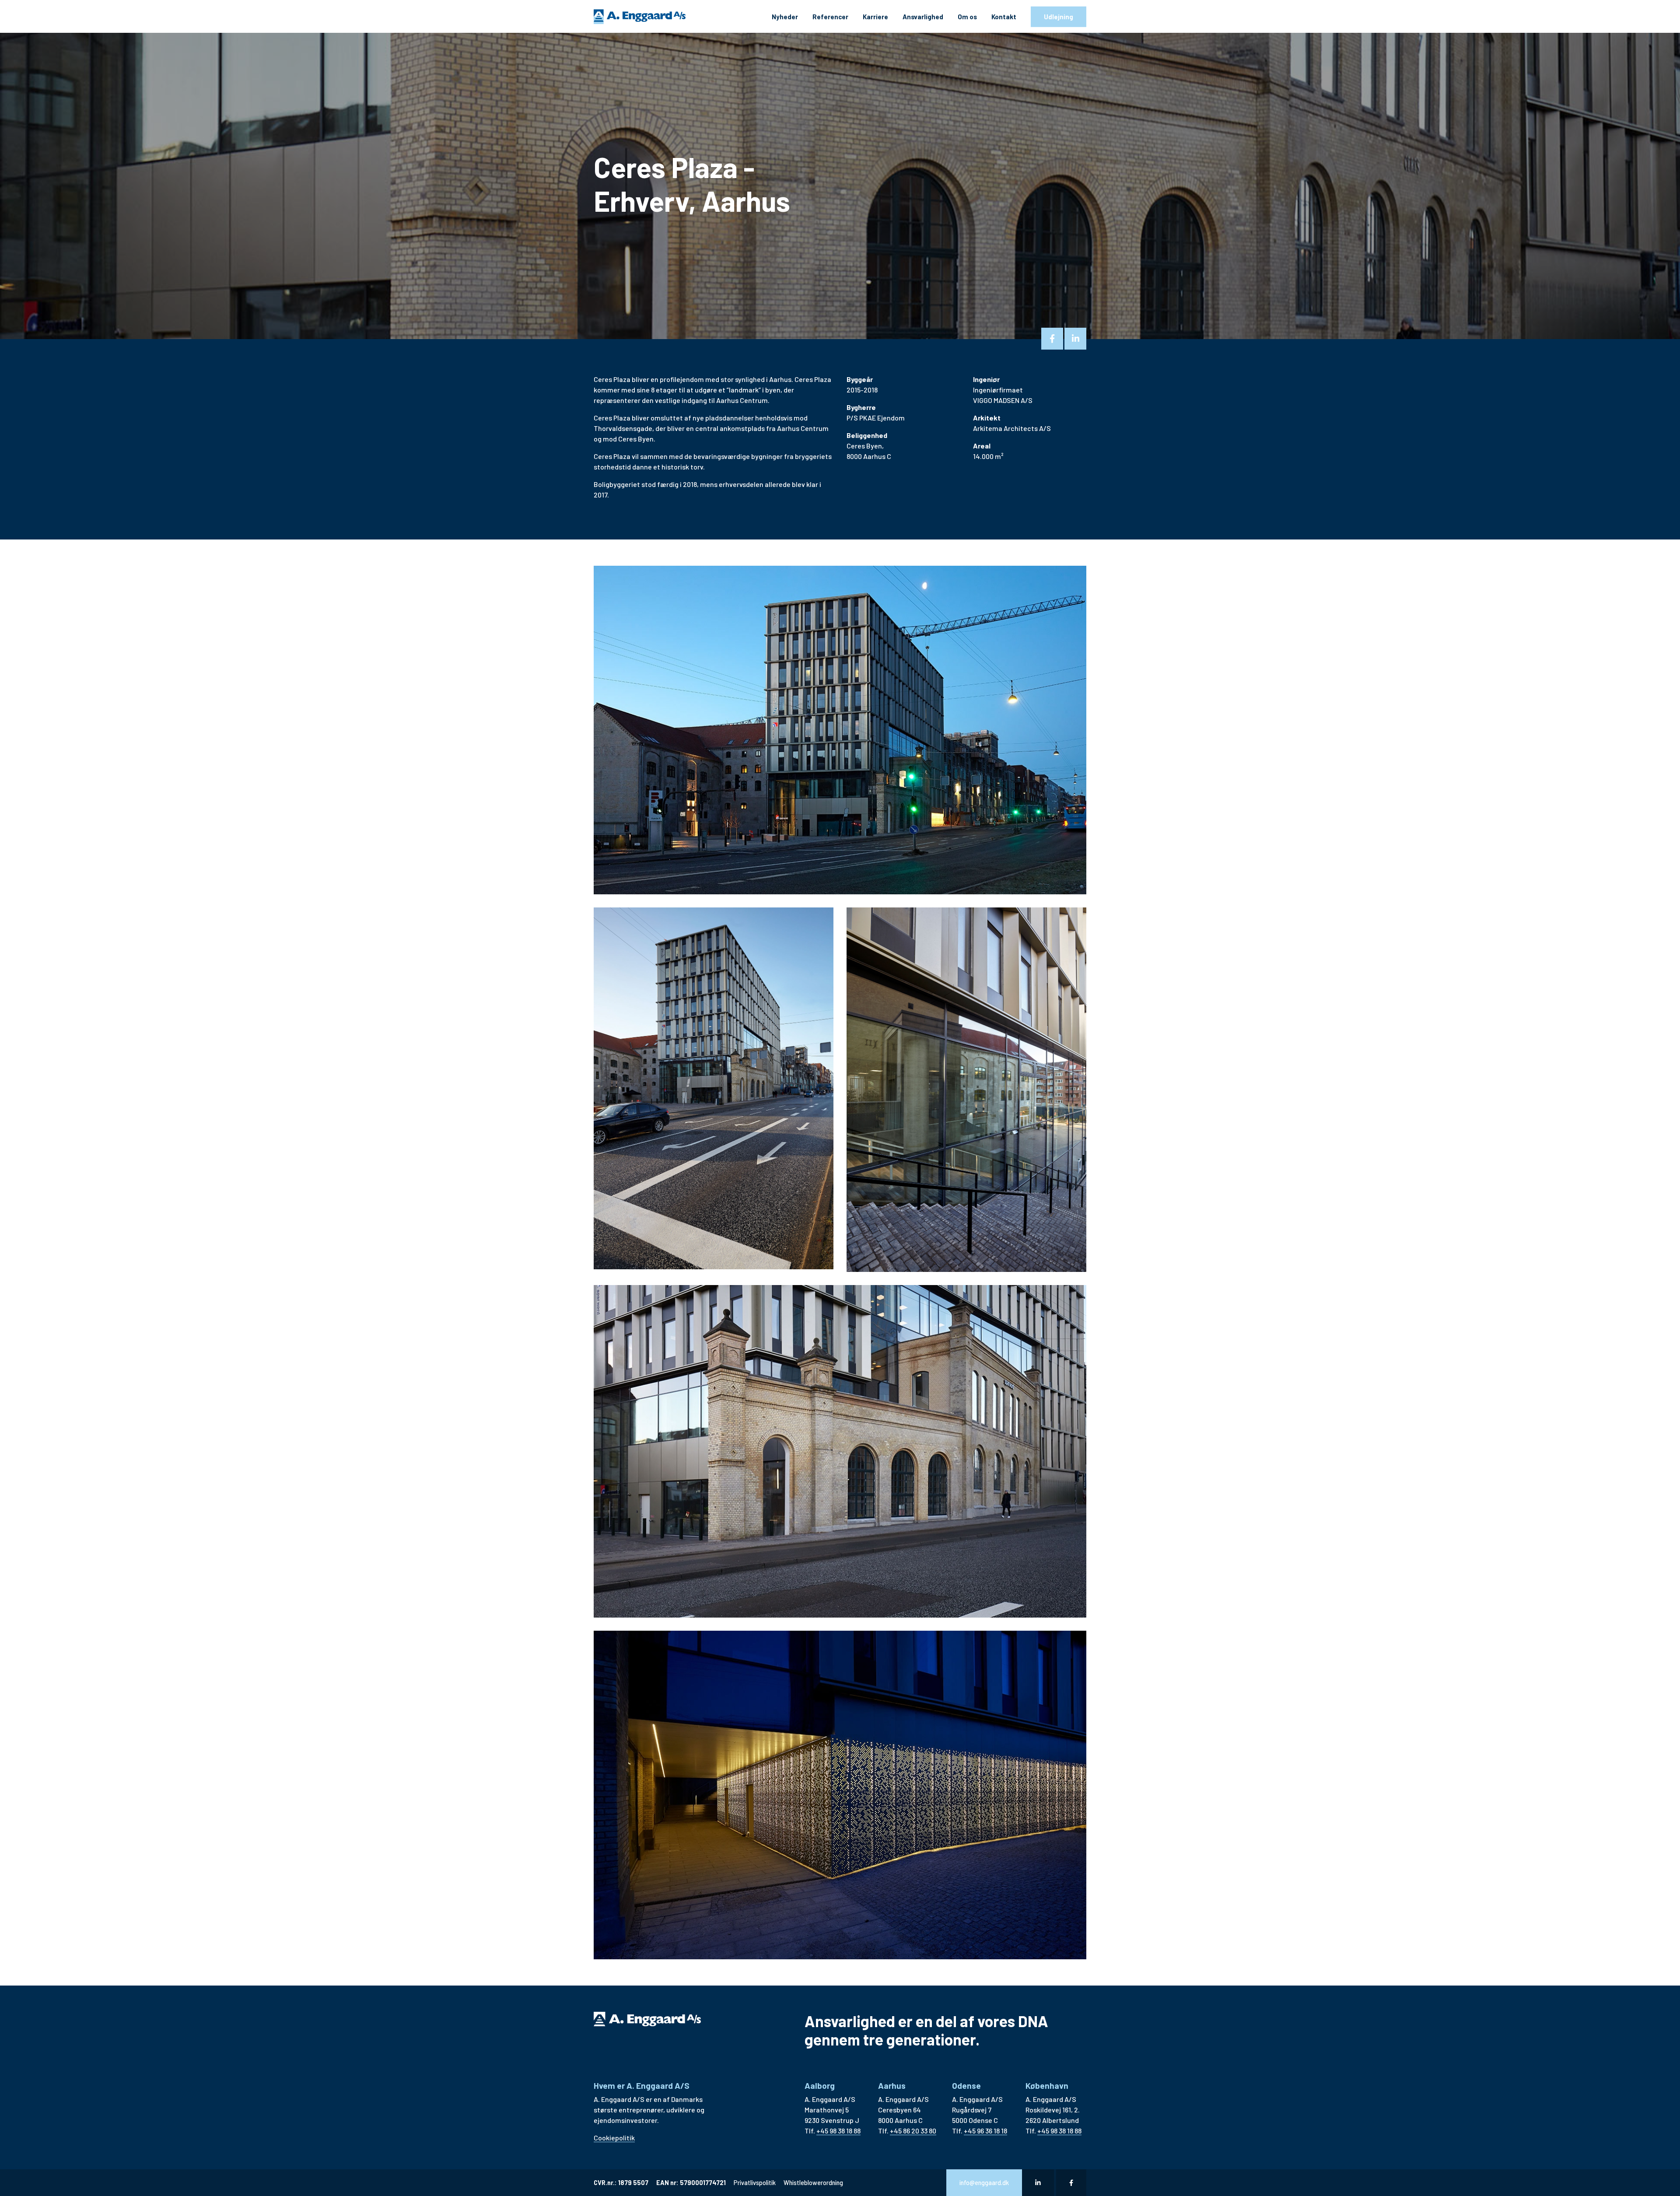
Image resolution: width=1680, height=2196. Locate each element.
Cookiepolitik (614, 2138)
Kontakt (1004, 17)
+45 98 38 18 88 (838, 2131)
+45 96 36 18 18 (985, 2131)
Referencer (830, 17)
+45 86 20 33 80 (913, 2131)
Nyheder (785, 17)
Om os (967, 17)
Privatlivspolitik (755, 2183)
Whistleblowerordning (813, 2183)
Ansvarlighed (923, 17)
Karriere (875, 17)
